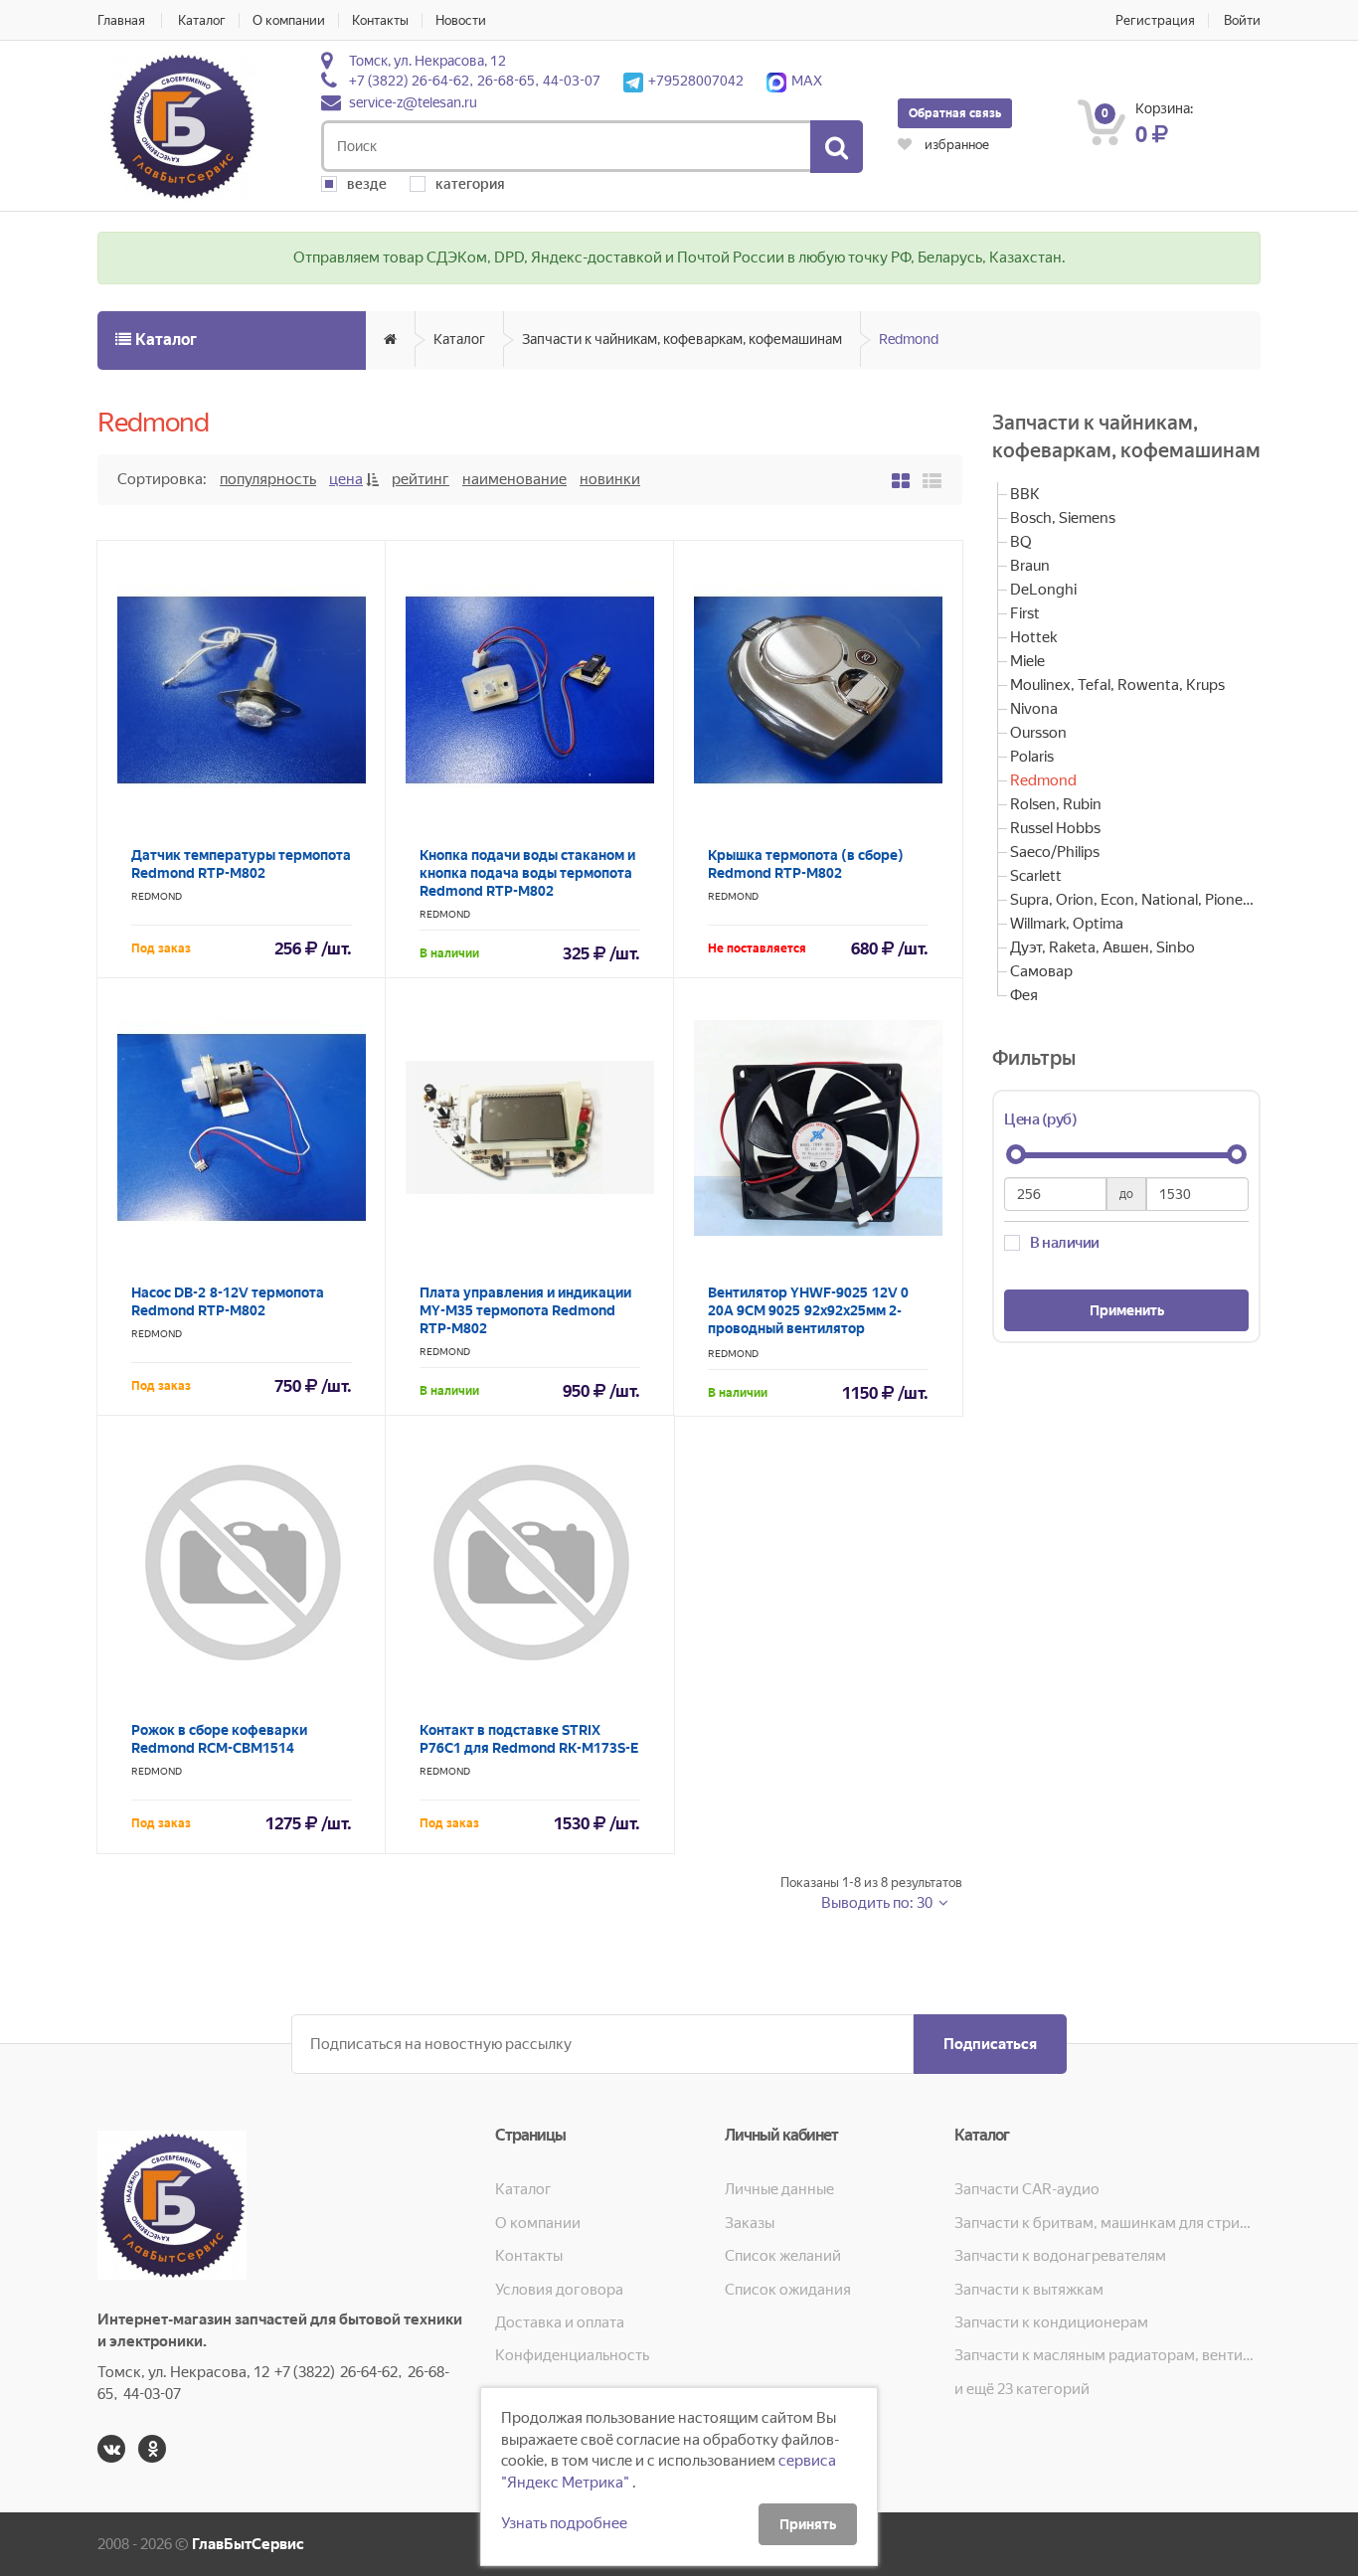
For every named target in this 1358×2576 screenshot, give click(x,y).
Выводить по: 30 (878, 1903)
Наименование (514, 479)
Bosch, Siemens (1063, 518)
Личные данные (779, 2189)
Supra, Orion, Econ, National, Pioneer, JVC (1135, 900)
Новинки (610, 479)
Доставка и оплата (560, 2322)
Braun (1030, 566)
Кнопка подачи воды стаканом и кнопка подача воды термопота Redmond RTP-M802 (527, 873)
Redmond (909, 339)
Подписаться (990, 2044)
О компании (289, 20)
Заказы (750, 2223)
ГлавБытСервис (248, 2544)
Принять (808, 2524)
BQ (1021, 542)
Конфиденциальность (572, 2355)
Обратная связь (955, 113)
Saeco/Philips (1055, 852)
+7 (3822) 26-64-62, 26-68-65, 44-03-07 (475, 81)
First (1025, 613)
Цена (346, 479)
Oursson (1038, 733)
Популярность (268, 479)
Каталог (202, 20)
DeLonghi (1043, 590)
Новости (461, 20)
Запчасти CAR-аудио (1027, 2189)
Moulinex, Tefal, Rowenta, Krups (1117, 685)
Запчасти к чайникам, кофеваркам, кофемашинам (682, 339)
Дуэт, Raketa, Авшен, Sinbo (1103, 947)
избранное (955, 145)
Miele (1027, 661)
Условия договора (559, 2290)
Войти (1242, 20)
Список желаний (783, 2256)
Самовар (1041, 971)
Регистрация (1155, 20)
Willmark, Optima (1067, 924)
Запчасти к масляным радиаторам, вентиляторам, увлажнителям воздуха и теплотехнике (1107, 2355)
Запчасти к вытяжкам (1029, 2290)
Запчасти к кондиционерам (1051, 2322)
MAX (807, 81)
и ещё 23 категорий (1022, 2389)
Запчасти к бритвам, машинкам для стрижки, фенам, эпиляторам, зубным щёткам (1107, 2223)
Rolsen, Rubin (1056, 804)
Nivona (1034, 709)
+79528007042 (696, 81)
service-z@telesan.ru (413, 102)
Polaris (1032, 757)
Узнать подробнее (564, 2523)
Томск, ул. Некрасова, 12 (427, 61)
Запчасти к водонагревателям (1060, 2256)
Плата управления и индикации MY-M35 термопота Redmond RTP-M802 (525, 1310)
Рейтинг (421, 479)
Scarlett (1036, 876)
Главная (121, 20)
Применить (1127, 1310)
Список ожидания (788, 2290)
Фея (1024, 995)
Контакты (380, 20)
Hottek (1033, 637)
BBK (1025, 494)
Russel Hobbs (1055, 828)
